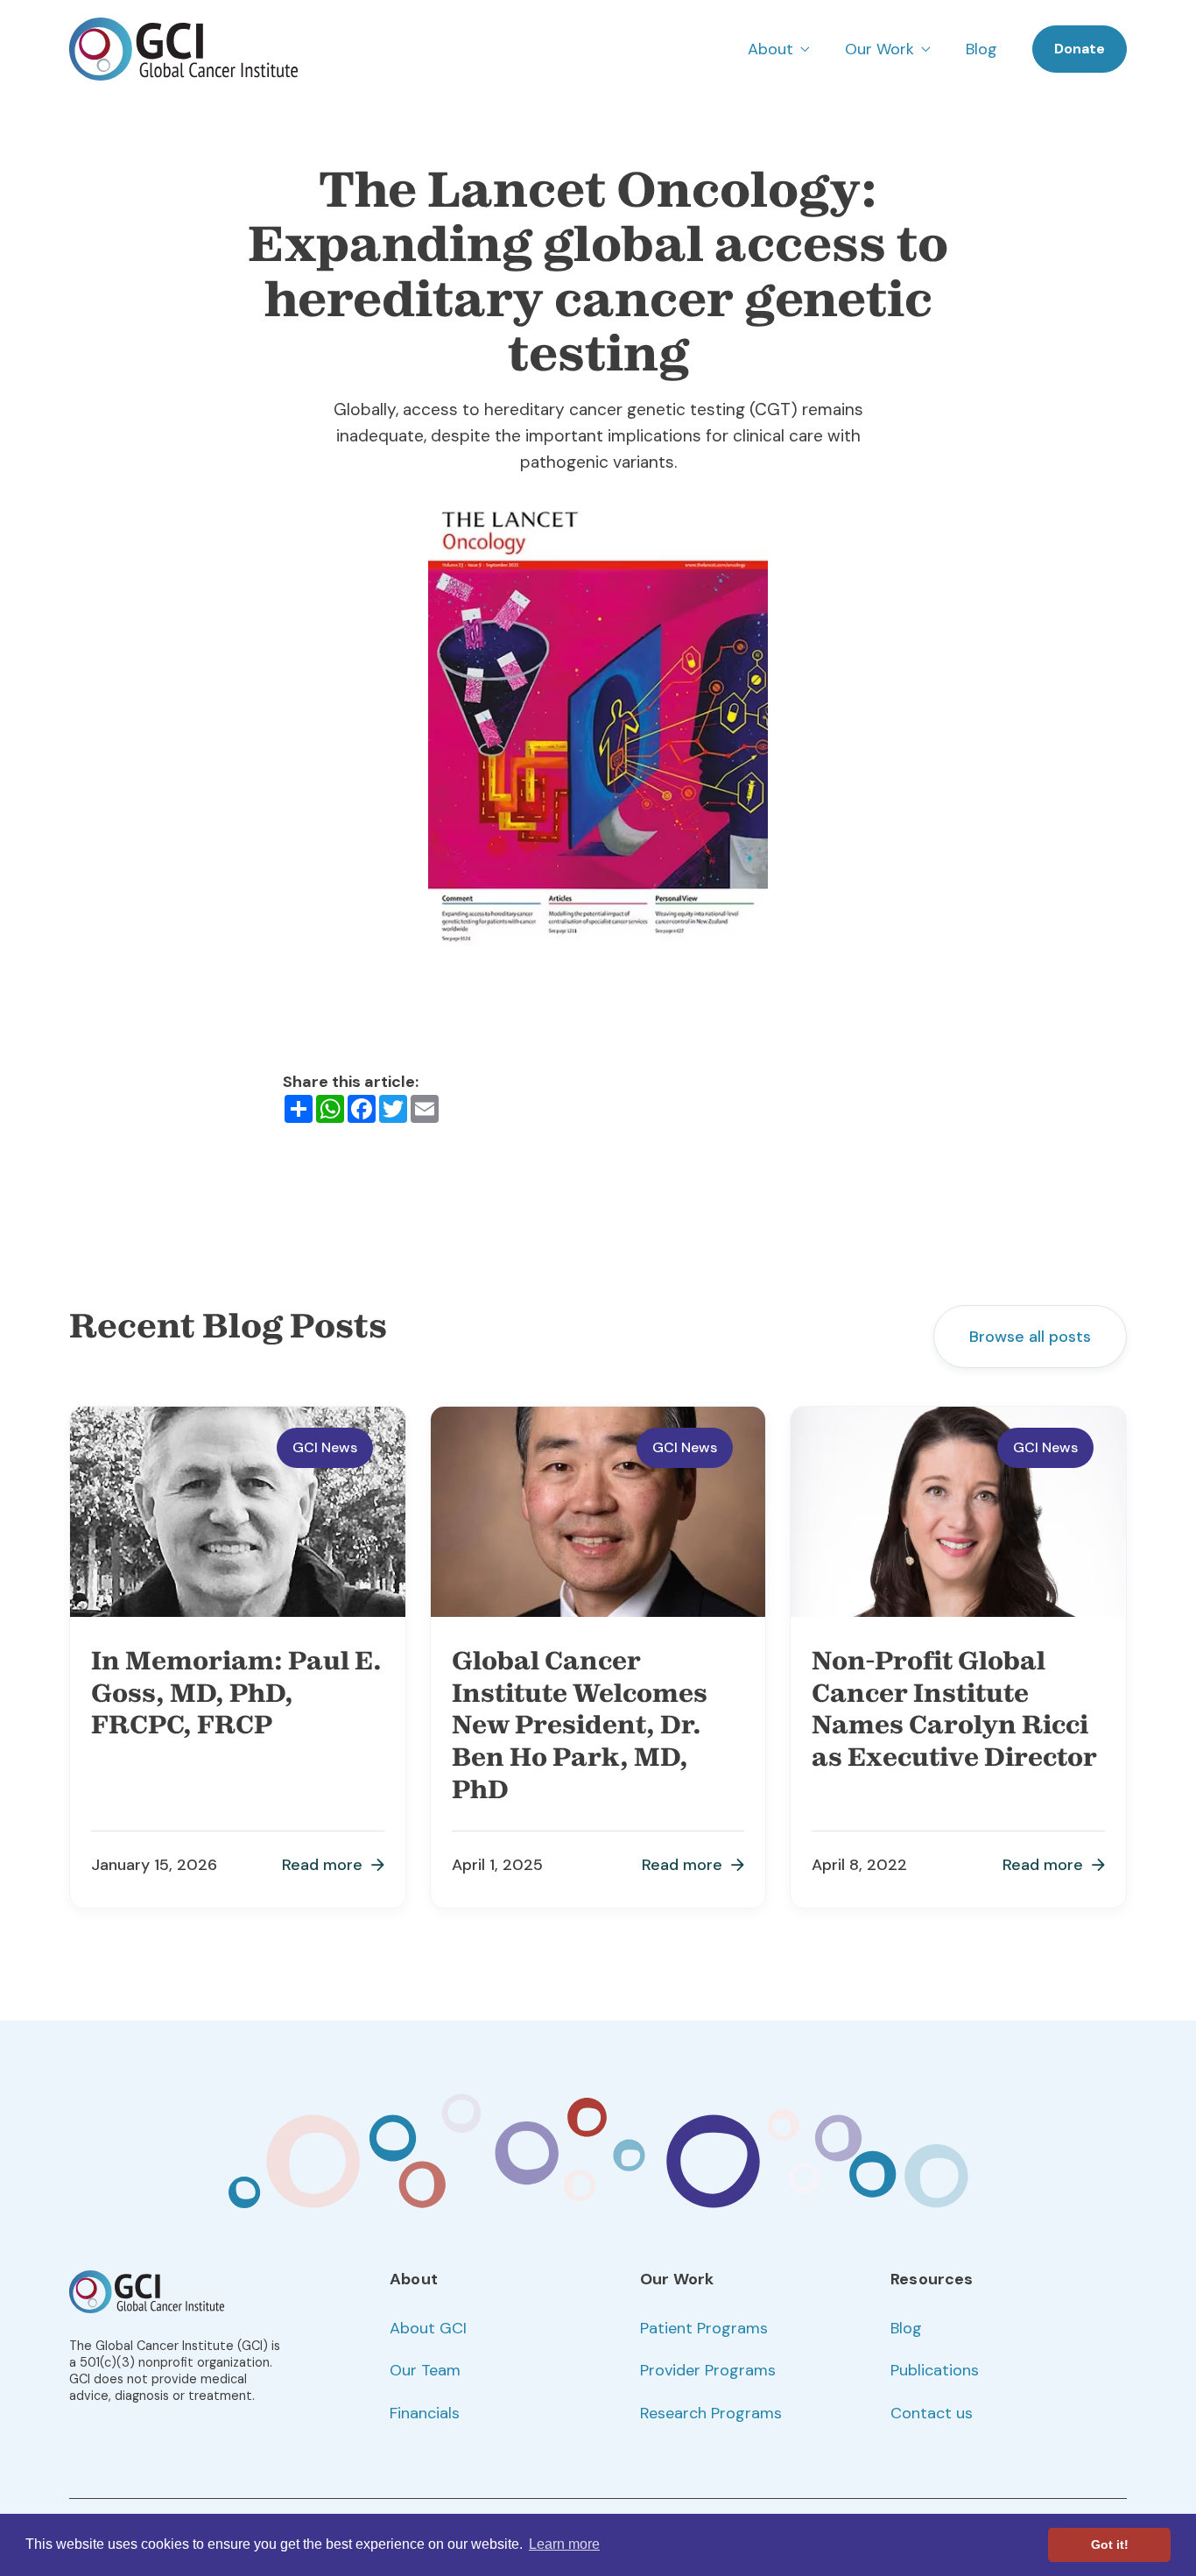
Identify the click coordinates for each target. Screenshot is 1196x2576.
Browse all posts (1030, 1337)
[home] (183, 49)
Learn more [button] (564, 2544)
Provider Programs (708, 2370)
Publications (935, 2370)
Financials (425, 2413)
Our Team (425, 2370)
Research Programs (711, 2413)
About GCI (428, 2328)
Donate (1080, 49)
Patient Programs (704, 2328)
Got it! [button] (1110, 2544)
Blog (981, 49)
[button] (779, 49)
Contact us (932, 2413)
